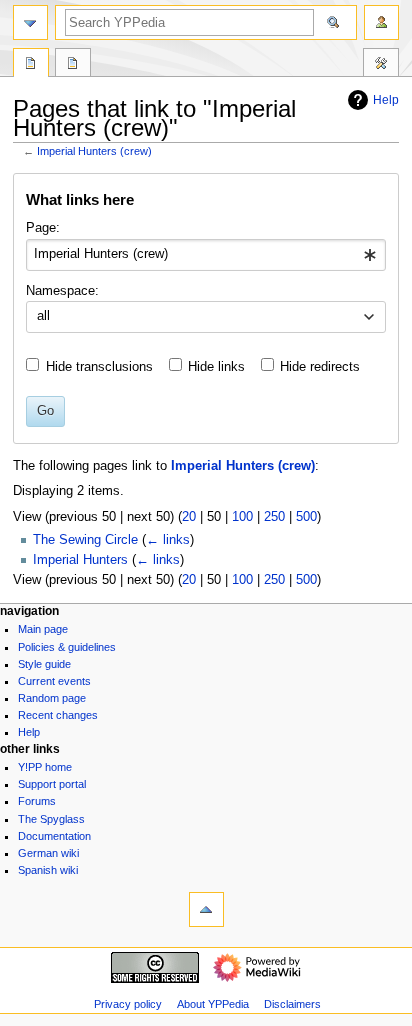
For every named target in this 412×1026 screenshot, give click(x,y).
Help (386, 100)
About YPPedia (213, 1004)
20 (189, 517)
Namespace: (62, 291)
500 (306, 517)
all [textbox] (43, 316)
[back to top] (206, 909)
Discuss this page (73, 65)
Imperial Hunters (80, 560)
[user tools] (381, 22)
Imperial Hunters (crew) (94, 151)
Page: (43, 228)
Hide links (216, 367)
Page (31, 65)
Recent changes (58, 715)
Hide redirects (320, 367)
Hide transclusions (99, 367)
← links (168, 540)
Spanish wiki (48, 870)
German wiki (48, 853)
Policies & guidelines (67, 647)
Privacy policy (128, 1004)
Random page (52, 698)
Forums (37, 801)
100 (242, 517)
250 (274, 517)
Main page (43, 629)
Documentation (54, 836)
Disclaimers (292, 1004)
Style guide (44, 664)
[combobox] (205, 255)
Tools (381, 65)
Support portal (52, 784)
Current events (54, 681)
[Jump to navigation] (30, 22)
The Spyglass (51, 819)
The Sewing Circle (85, 540)
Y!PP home (45, 767)
